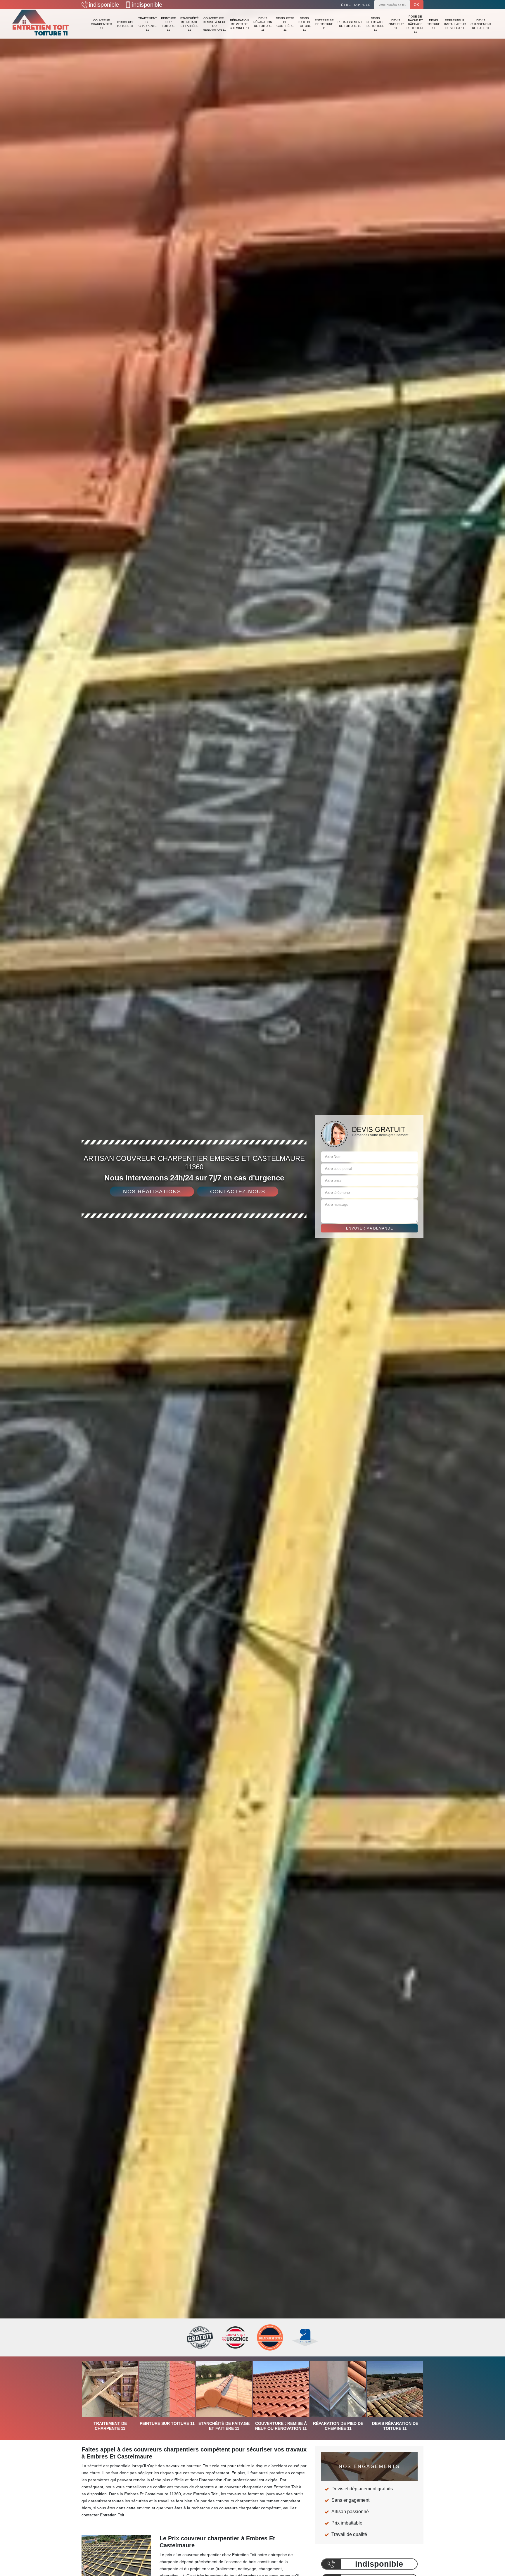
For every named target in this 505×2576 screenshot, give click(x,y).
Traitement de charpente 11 (148, 24)
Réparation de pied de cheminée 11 (239, 24)
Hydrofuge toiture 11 (125, 24)
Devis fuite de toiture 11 (305, 24)
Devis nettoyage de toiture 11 (376, 24)
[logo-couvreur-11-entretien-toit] (41, 24)
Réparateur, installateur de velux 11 (455, 24)
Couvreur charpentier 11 (101, 24)
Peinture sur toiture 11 (168, 24)
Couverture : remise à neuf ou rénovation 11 (214, 24)
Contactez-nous (238, 1192)
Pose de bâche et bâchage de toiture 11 (415, 24)
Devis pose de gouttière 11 (285, 24)
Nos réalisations (152, 1192)
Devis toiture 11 (434, 24)
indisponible (104, 5)
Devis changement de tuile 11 (481, 24)
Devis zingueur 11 (396, 24)
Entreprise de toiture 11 (324, 24)
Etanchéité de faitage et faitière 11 (190, 24)
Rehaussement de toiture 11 (350, 24)
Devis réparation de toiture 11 (263, 24)
